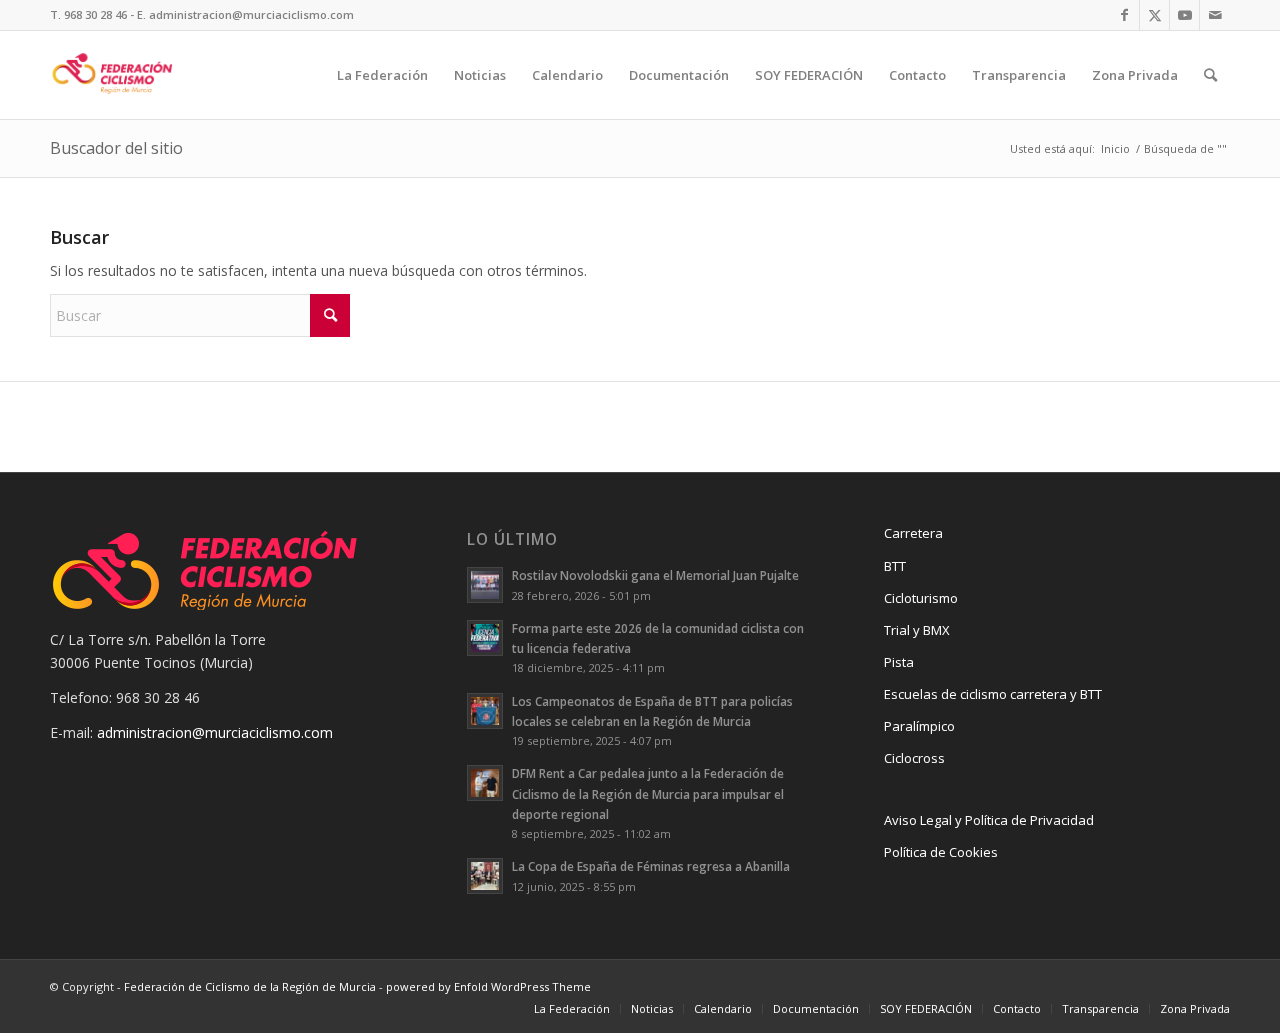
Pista (899, 662)
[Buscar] (1210, 75)
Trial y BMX (917, 630)
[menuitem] (382, 75)
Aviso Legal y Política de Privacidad (989, 820)
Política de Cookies (941, 852)
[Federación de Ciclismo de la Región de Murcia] (112, 75)
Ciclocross (914, 758)
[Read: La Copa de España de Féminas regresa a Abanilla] (485, 876)
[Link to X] (1154, 15)
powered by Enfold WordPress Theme (488, 986)
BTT (895, 566)
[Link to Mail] (1215, 15)
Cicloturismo (921, 598)
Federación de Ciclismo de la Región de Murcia (250, 986)
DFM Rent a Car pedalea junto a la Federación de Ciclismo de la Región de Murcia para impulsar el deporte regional (648, 793)
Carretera (913, 533)
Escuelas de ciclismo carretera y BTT (993, 694)
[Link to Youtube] (1184, 15)
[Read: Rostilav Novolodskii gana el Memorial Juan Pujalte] (485, 585)
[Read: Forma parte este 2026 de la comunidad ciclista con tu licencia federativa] (485, 638)
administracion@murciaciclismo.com (215, 732)
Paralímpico (919, 726)
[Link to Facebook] (1124, 15)
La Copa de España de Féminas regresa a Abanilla (651, 866)
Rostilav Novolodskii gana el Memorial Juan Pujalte (655, 575)
